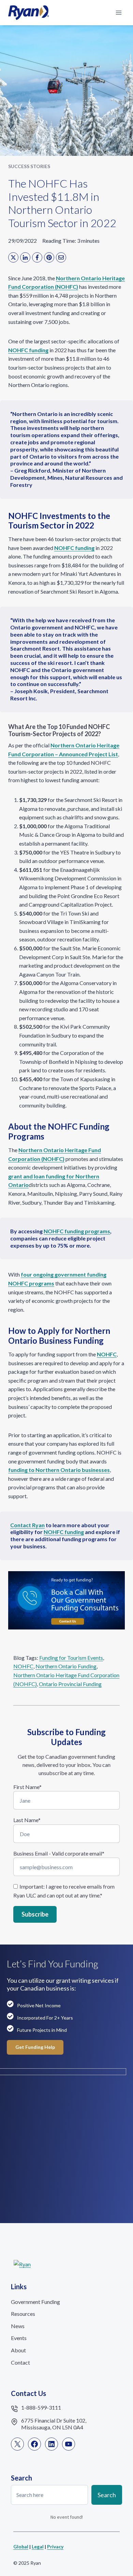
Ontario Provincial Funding (70, 1684)
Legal (38, 2547)
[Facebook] (37, 257)
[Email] (61, 257)
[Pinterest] (49, 257)
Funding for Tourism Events (71, 1658)
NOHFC (23, 1666)
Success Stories (29, 166)
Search (107, 2495)
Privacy (55, 2547)
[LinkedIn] (25, 257)
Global (21, 2547)
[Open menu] (119, 12)
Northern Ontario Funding (66, 1666)
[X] (13, 257)
